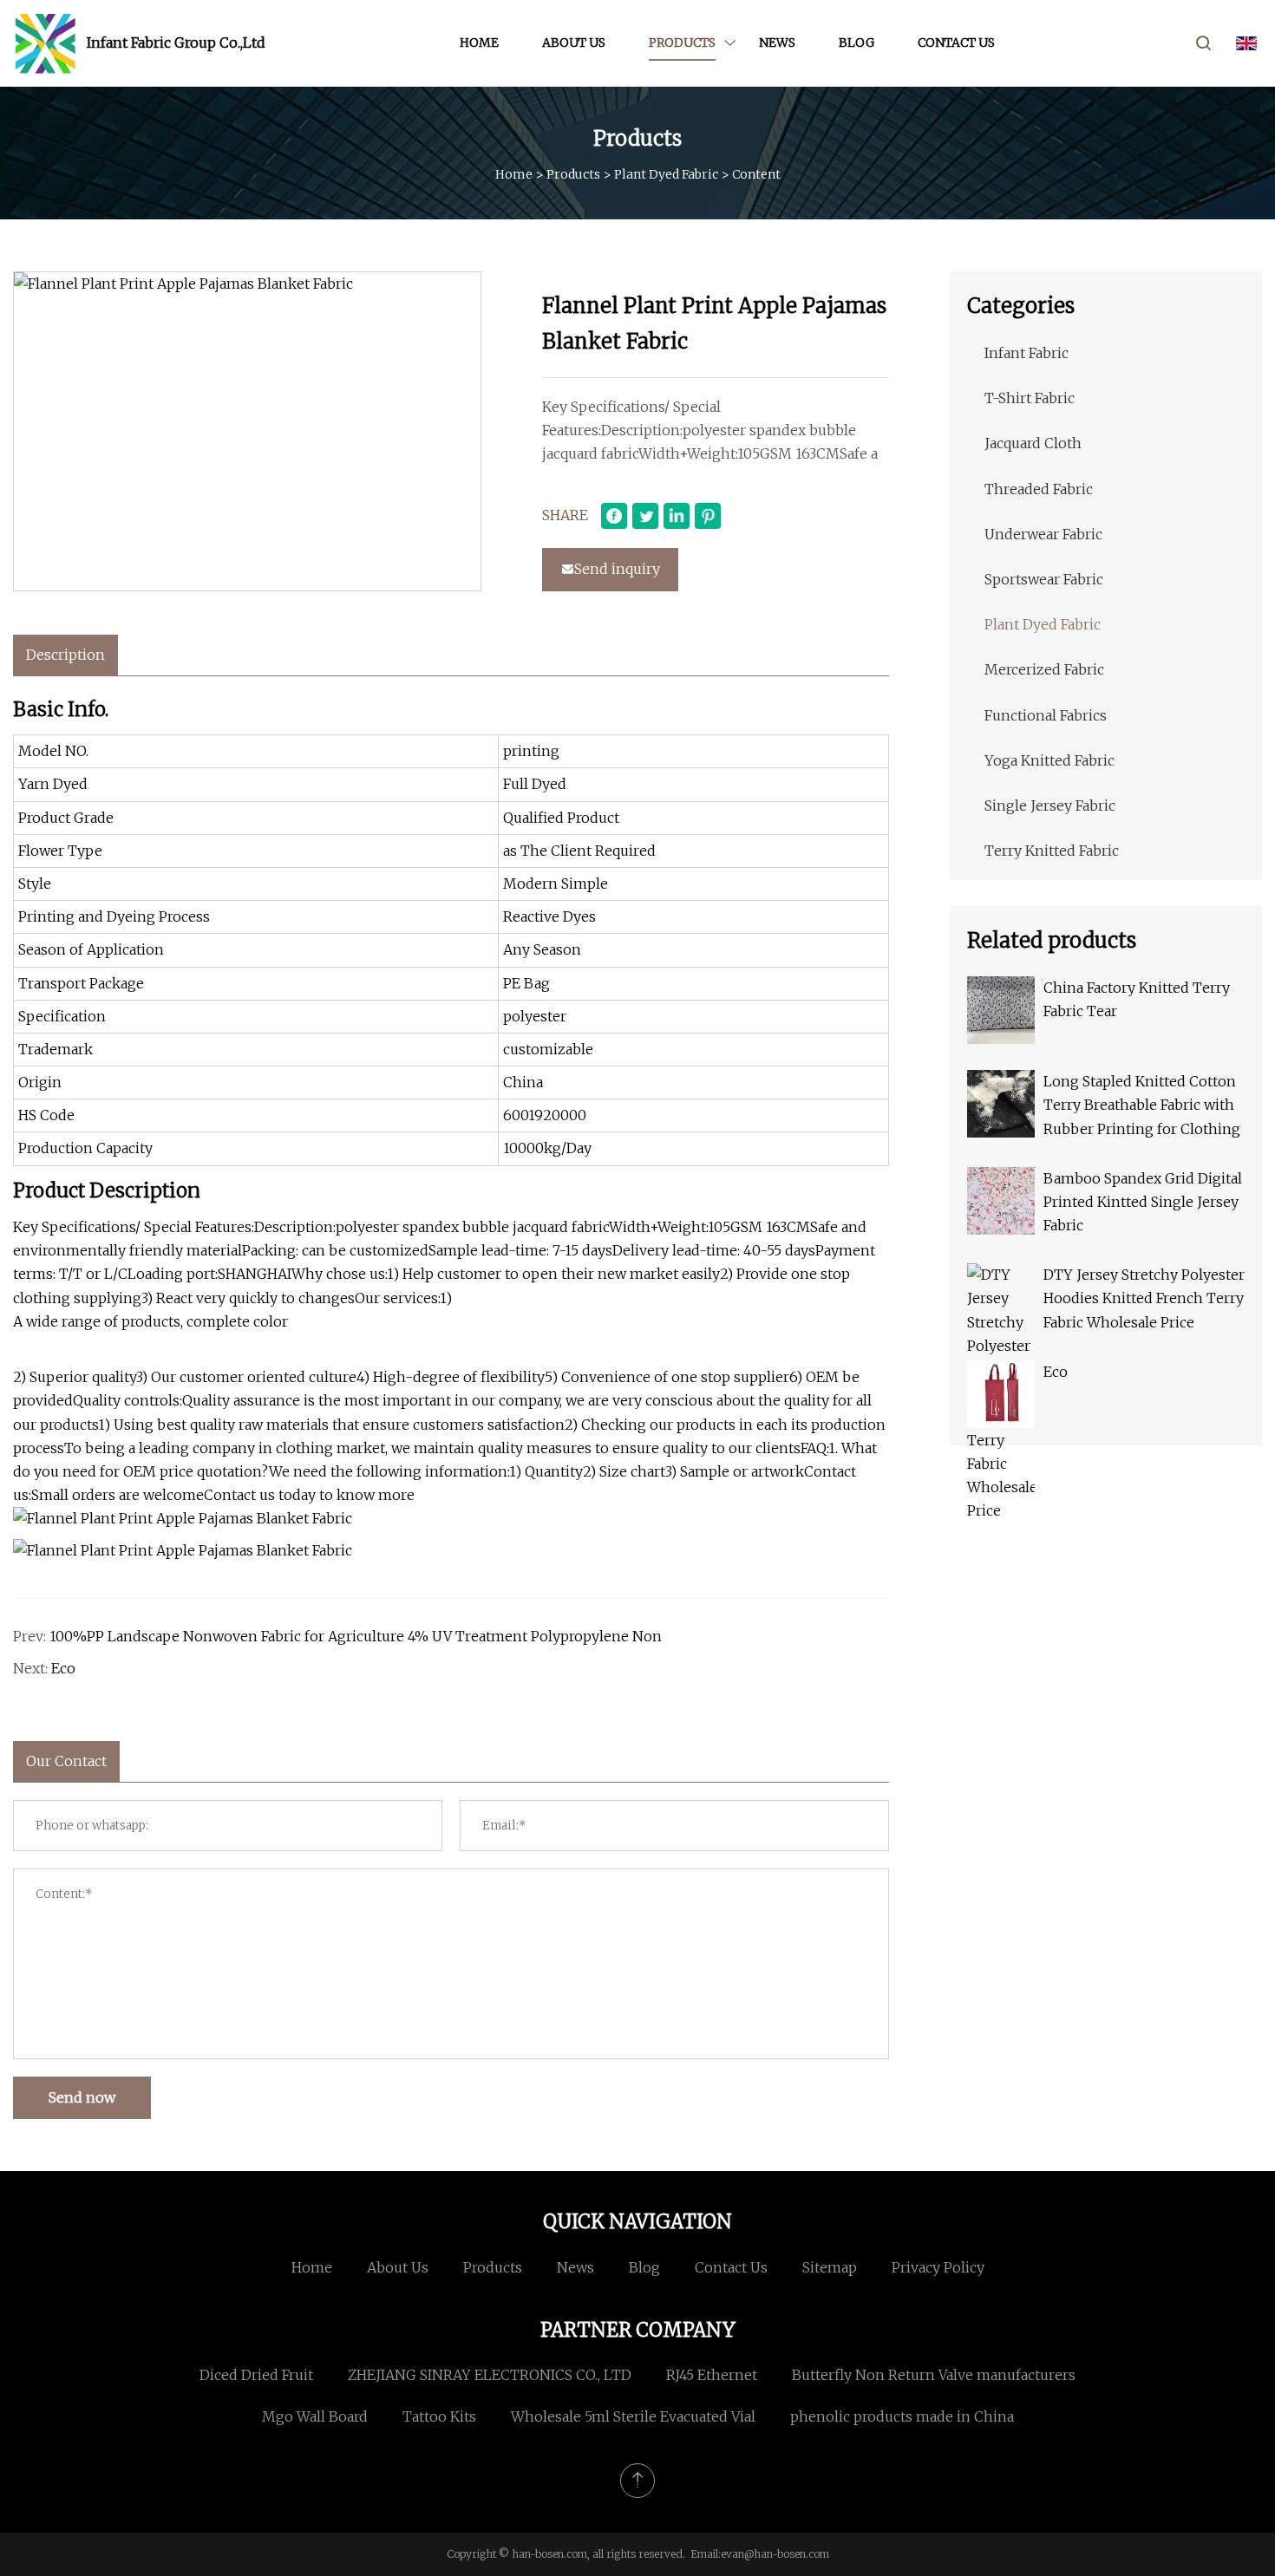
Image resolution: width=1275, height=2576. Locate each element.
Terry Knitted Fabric (1052, 851)
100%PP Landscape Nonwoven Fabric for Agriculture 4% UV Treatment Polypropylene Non (356, 1636)
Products (682, 42)
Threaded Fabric (1039, 489)
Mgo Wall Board (315, 2416)
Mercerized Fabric (1044, 669)
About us (574, 42)
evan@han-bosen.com (775, 2554)
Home (479, 42)
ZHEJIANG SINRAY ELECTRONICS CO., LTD (490, 2375)
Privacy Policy (938, 2267)
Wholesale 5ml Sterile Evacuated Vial (633, 2416)
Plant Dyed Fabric (666, 174)
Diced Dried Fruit (256, 2375)
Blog (857, 42)
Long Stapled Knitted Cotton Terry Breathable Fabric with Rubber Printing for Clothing (1142, 1105)
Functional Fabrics (1046, 715)
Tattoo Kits (439, 2416)
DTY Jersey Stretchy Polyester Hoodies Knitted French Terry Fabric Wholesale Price (1144, 1298)
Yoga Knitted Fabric (1049, 760)
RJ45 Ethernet (712, 2375)
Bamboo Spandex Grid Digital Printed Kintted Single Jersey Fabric (1143, 1202)
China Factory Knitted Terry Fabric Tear (1137, 999)
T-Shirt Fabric (1030, 398)
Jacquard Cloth (1033, 443)
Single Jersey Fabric (1050, 805)
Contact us (956, 42)
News (777, 42)
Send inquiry (617, 569)
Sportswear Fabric (1044, 579)
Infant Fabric (1027, 353)
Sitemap (830, 2267)
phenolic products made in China (902, 2416)
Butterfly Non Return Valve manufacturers (934, 2375)
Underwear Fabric (1043, 534)
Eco (63, 1668)
